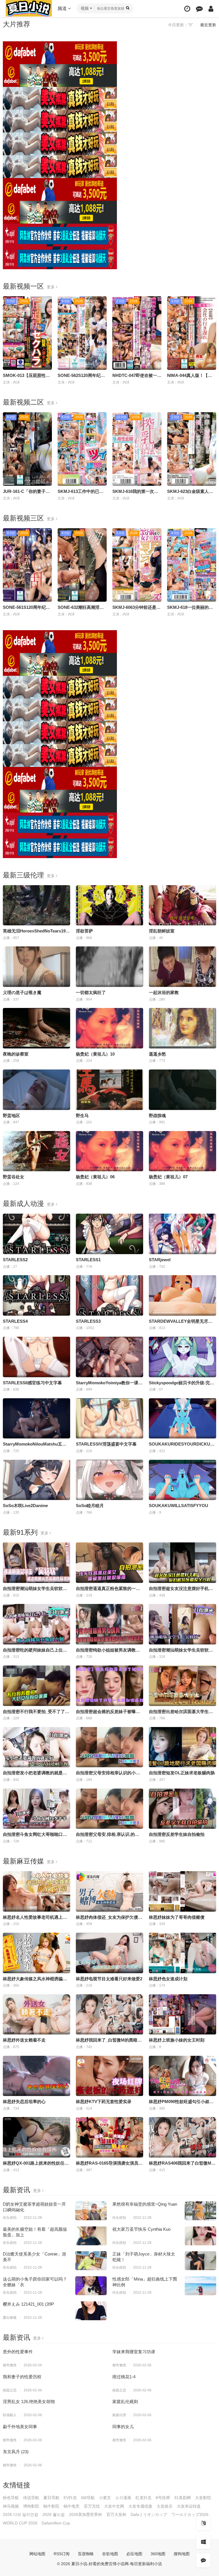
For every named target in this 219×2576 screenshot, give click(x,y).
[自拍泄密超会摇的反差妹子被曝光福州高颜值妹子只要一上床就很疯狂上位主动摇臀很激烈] (109, 1686)
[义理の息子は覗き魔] (36, 967)
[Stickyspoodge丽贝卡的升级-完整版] (182, 1357)
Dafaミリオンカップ (149, 2514)
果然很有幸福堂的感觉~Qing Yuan (145, 2204)
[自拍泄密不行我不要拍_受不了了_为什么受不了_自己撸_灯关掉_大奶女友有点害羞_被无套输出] (36, 1686)
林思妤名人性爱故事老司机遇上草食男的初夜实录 (50, 1917)
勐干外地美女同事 (20, 2427)
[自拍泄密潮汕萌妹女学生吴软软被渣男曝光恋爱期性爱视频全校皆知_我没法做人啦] (36, 1563)
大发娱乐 (165, 2506)
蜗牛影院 (51, 2506)
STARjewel (160, 1260)
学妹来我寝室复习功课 (134, 2352)
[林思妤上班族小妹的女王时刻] (182, 2014)
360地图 (158, 2554)
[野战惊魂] (182, 1090)
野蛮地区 (11, 1115)
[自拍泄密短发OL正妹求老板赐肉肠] (182, 1747)
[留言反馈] (199, 9)
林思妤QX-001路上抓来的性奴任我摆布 (40, 2163)
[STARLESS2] (36, 1234)
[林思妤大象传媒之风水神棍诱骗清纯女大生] (36, 1953)
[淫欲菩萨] (109, 905)
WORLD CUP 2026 (20, 2523)
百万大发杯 (116, 2514)
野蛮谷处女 (14, 1177)
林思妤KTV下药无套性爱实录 (104, 2102)
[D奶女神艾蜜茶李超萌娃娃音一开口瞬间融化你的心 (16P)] (91, 2211)
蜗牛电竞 (72, 2506)
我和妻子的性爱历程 (22, 2377)
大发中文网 (114, 2506)
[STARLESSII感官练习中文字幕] (36, 1357)
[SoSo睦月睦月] (109, 1480)
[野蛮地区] (36, 1090)
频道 (63, 8)
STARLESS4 (15, 1321)
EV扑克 (70, 2498)
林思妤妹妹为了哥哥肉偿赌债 (177, 1917)
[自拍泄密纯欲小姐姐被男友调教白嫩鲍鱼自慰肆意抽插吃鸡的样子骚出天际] (109, 1624)
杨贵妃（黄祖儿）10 (95, 1054)
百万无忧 (92, 2506)
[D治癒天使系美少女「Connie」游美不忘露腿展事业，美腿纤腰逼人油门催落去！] (91, 2261)
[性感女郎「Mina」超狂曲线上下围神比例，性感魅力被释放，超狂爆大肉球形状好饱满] (200, 2286)
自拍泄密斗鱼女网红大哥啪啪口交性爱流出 (43, 1834)
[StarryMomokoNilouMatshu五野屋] (36, 1418)
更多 (51, 287)
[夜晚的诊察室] (36, 1028)
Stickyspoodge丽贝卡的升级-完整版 (184, 1383)
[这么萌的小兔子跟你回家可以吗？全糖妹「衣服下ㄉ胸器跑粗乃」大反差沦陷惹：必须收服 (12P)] (91, 2286)
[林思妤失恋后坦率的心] (36, 2076)
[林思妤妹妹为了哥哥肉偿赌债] (182, 1891)
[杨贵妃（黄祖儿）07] (182, 1151)
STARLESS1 (88, 1260)
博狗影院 (31, 2506)
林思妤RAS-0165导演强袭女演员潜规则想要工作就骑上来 (131, 2163)
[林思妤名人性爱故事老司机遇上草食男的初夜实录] (36, 1891)
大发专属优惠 (140, 2506)
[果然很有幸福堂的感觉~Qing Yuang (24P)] (200, 2211)
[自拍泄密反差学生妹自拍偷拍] (182, 1809)
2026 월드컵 (54, 2514)
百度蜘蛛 (86, 2554)
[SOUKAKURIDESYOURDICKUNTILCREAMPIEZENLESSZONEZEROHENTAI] (182, 1418)
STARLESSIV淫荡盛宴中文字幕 (106, 1444)
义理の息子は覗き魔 (22, 992)
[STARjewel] (182, 1234)
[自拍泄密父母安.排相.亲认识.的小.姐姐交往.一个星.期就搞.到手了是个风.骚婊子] (109, 1809)
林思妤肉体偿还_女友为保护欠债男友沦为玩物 (120, 1917)
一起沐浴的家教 (164, 992)
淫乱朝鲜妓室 (162, 931)
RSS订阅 (62, 2554)
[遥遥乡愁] (182, 1028)
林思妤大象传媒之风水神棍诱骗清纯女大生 (43, 1979)
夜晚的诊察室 (16, 1054)
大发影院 (203, 2498)
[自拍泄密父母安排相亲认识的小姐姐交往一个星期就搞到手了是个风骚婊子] (109, 1747)
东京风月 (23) (16, 2452)
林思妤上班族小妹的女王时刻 (177, 2040)
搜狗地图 (182, 2554)
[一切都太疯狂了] (109, 967)
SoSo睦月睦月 (90, 1506)
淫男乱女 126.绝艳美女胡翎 (29, 2402)
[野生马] (109, 1090)
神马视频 (11, 2506)
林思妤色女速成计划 (168, 1979)
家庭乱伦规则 (125, 2402)
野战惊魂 (157, 1115)
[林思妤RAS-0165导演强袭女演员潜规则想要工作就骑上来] (109, 2137)
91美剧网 (182, 2498)
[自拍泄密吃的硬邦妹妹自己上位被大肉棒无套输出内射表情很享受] (36, 1624)
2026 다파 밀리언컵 (21, 2514)
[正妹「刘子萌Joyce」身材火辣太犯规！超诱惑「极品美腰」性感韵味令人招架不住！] (200, 2261)
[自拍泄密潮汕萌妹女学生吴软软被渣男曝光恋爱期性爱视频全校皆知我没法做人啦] (182, 1624)
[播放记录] (187, 9)
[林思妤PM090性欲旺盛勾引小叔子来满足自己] (182, 2076)
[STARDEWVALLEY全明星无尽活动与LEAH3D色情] (182, 1295)
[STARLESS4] (36, 1295)
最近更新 (208, 25)
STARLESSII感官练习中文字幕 (32, 1383)
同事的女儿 (123, 2427)
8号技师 (163, 2498)
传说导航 (31, 2498)
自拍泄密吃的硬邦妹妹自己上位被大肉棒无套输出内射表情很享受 (65, 1650)
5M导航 (88, 2498)
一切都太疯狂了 (91, 992)
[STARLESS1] (109, 1234)
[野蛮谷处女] (36, 1151)
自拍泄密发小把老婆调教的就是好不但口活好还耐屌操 (54, 1773)
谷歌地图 (110, 2554)
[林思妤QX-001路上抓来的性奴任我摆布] (36, 2137)
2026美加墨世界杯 (86, 2514)
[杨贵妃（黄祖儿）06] (109, 1151)
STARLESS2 (15, 1260)
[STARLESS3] (109, 1295)
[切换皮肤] (203, 2542)
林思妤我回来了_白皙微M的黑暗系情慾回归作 (119, 2040)
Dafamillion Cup (56, 2523)
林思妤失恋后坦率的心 (24, 2102)
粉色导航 (11, 2498)
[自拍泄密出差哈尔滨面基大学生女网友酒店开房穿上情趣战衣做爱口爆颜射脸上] (182, 1686)
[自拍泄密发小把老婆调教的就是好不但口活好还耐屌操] (36, 1747)
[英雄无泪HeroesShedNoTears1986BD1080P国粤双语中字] (36, 905)
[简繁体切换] (203, 2523)
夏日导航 (51, 2498)
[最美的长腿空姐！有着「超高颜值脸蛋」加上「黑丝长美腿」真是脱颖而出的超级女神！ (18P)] (91, 2236)
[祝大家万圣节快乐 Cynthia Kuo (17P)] (200, 2236)
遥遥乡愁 (157, 1054)
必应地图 (134, 2554)
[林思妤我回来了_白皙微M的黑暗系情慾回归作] (109, 2014)
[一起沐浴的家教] (182, 967)
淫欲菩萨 (84, 931)
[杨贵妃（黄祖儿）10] (109, 1028)
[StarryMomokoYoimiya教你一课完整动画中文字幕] (109, 1357)
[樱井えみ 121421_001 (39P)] (91, 2311)
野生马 (82, 1115)
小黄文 (105, 2498)
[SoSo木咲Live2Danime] (36, 1480)
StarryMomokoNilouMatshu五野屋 (37, 1444)
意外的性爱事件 (18, 2352)
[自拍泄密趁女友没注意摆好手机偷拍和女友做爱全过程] (182, 1563)
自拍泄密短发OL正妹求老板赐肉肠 (182, 1773)
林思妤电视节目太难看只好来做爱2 (109, 1979)
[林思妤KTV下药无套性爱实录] (109, 2076)
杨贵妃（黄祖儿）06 (95, 1177)
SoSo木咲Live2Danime (25, 1506)
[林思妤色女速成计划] (182, 1953)
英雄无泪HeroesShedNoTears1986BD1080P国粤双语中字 (58, 931)
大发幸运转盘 (189, 2506)
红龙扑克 (143, 2498)
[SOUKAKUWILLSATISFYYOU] (182, 1480)
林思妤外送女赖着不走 (24, 2040)
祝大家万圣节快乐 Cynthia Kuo (141, 2229)
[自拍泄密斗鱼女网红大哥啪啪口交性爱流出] (36, 1809)
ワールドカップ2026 (190, 2514)
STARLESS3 (88, 1321)
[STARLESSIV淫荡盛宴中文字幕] (109, 1418)
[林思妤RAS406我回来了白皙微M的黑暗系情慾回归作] (182, 2137)
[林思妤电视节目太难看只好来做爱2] (109, 1953)
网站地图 (37, 2554)
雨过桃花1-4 (124, 2377)
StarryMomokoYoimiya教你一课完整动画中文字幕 (124, 1383)
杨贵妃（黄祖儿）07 (168, 1177)
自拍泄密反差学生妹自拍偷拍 (177, 1834)
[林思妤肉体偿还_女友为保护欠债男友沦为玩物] (109, 1891)
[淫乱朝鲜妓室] (182, 905)
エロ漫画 (123, 2498)
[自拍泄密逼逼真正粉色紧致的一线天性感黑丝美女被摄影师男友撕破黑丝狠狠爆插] (109, 1563)
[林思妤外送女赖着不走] (36, 2014)
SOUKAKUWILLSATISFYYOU (179, 1506)
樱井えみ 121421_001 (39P (28, 2304)
